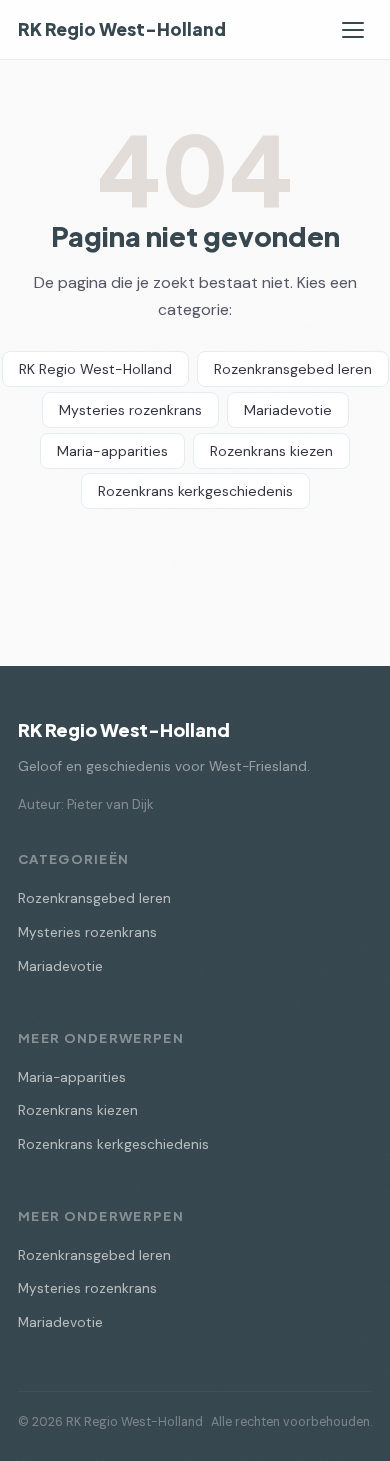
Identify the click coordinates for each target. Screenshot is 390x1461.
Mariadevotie (288, 410)
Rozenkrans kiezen (271, 451)
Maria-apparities (112, 451)
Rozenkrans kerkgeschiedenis (195, 491)
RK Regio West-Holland (122, 29)
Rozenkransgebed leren (293, 369)
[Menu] (353, 30)
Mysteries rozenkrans (130, 410)
